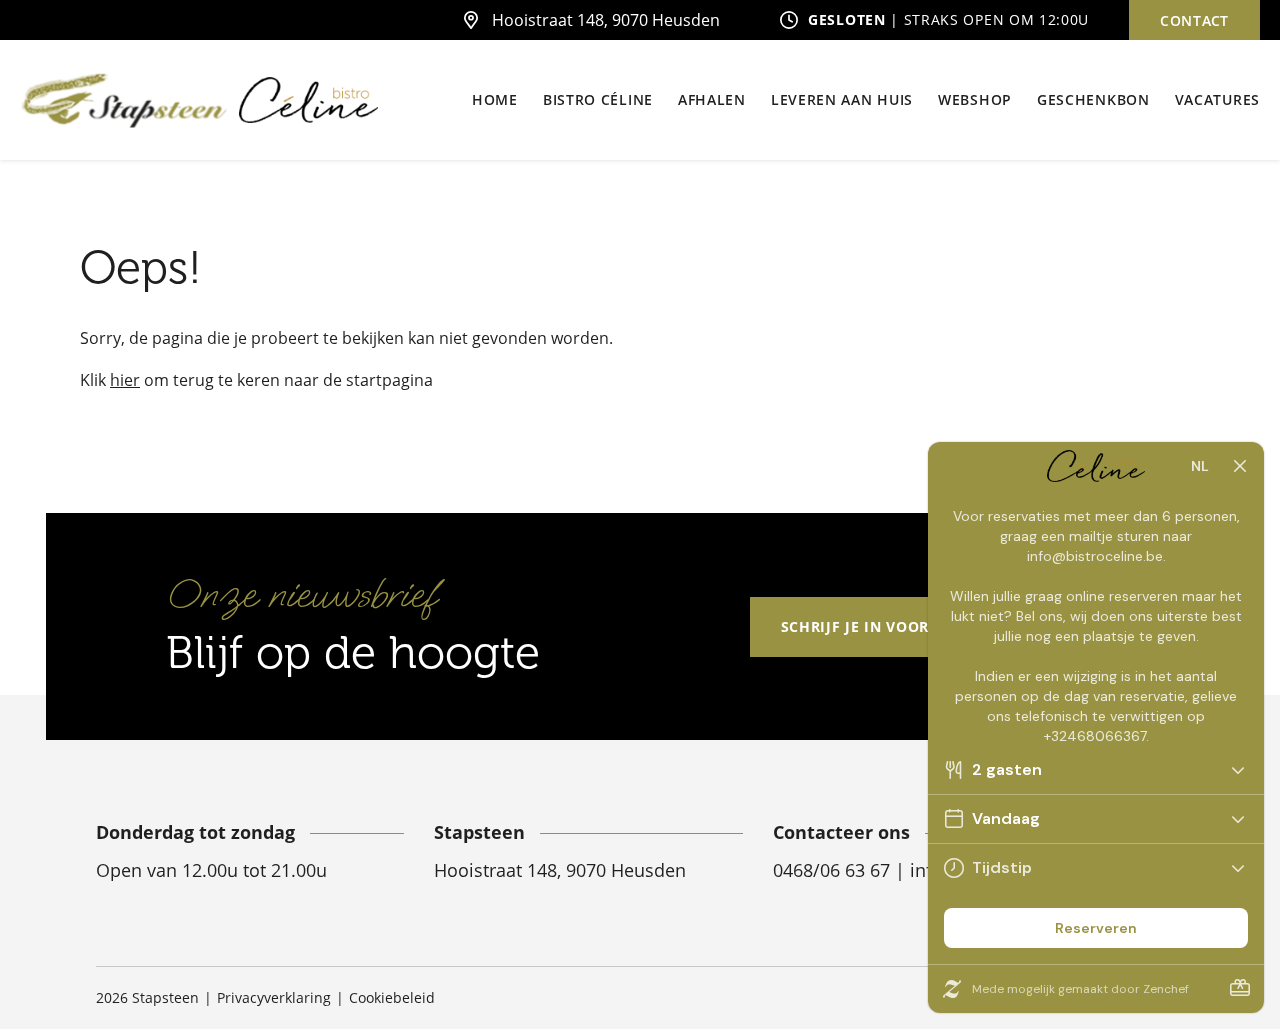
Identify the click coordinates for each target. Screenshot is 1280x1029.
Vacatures (1217, 99)
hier (125, 380)
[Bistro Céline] (308, 100)
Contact (1194, 20)
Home (495, 99)
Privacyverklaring (274, 997)
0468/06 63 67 (834, 870)
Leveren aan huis (842, 99)
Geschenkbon (1093, 99)
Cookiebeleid (392, 997)
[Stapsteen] (124, 100)
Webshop (975, 99)
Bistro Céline (598, 99)
